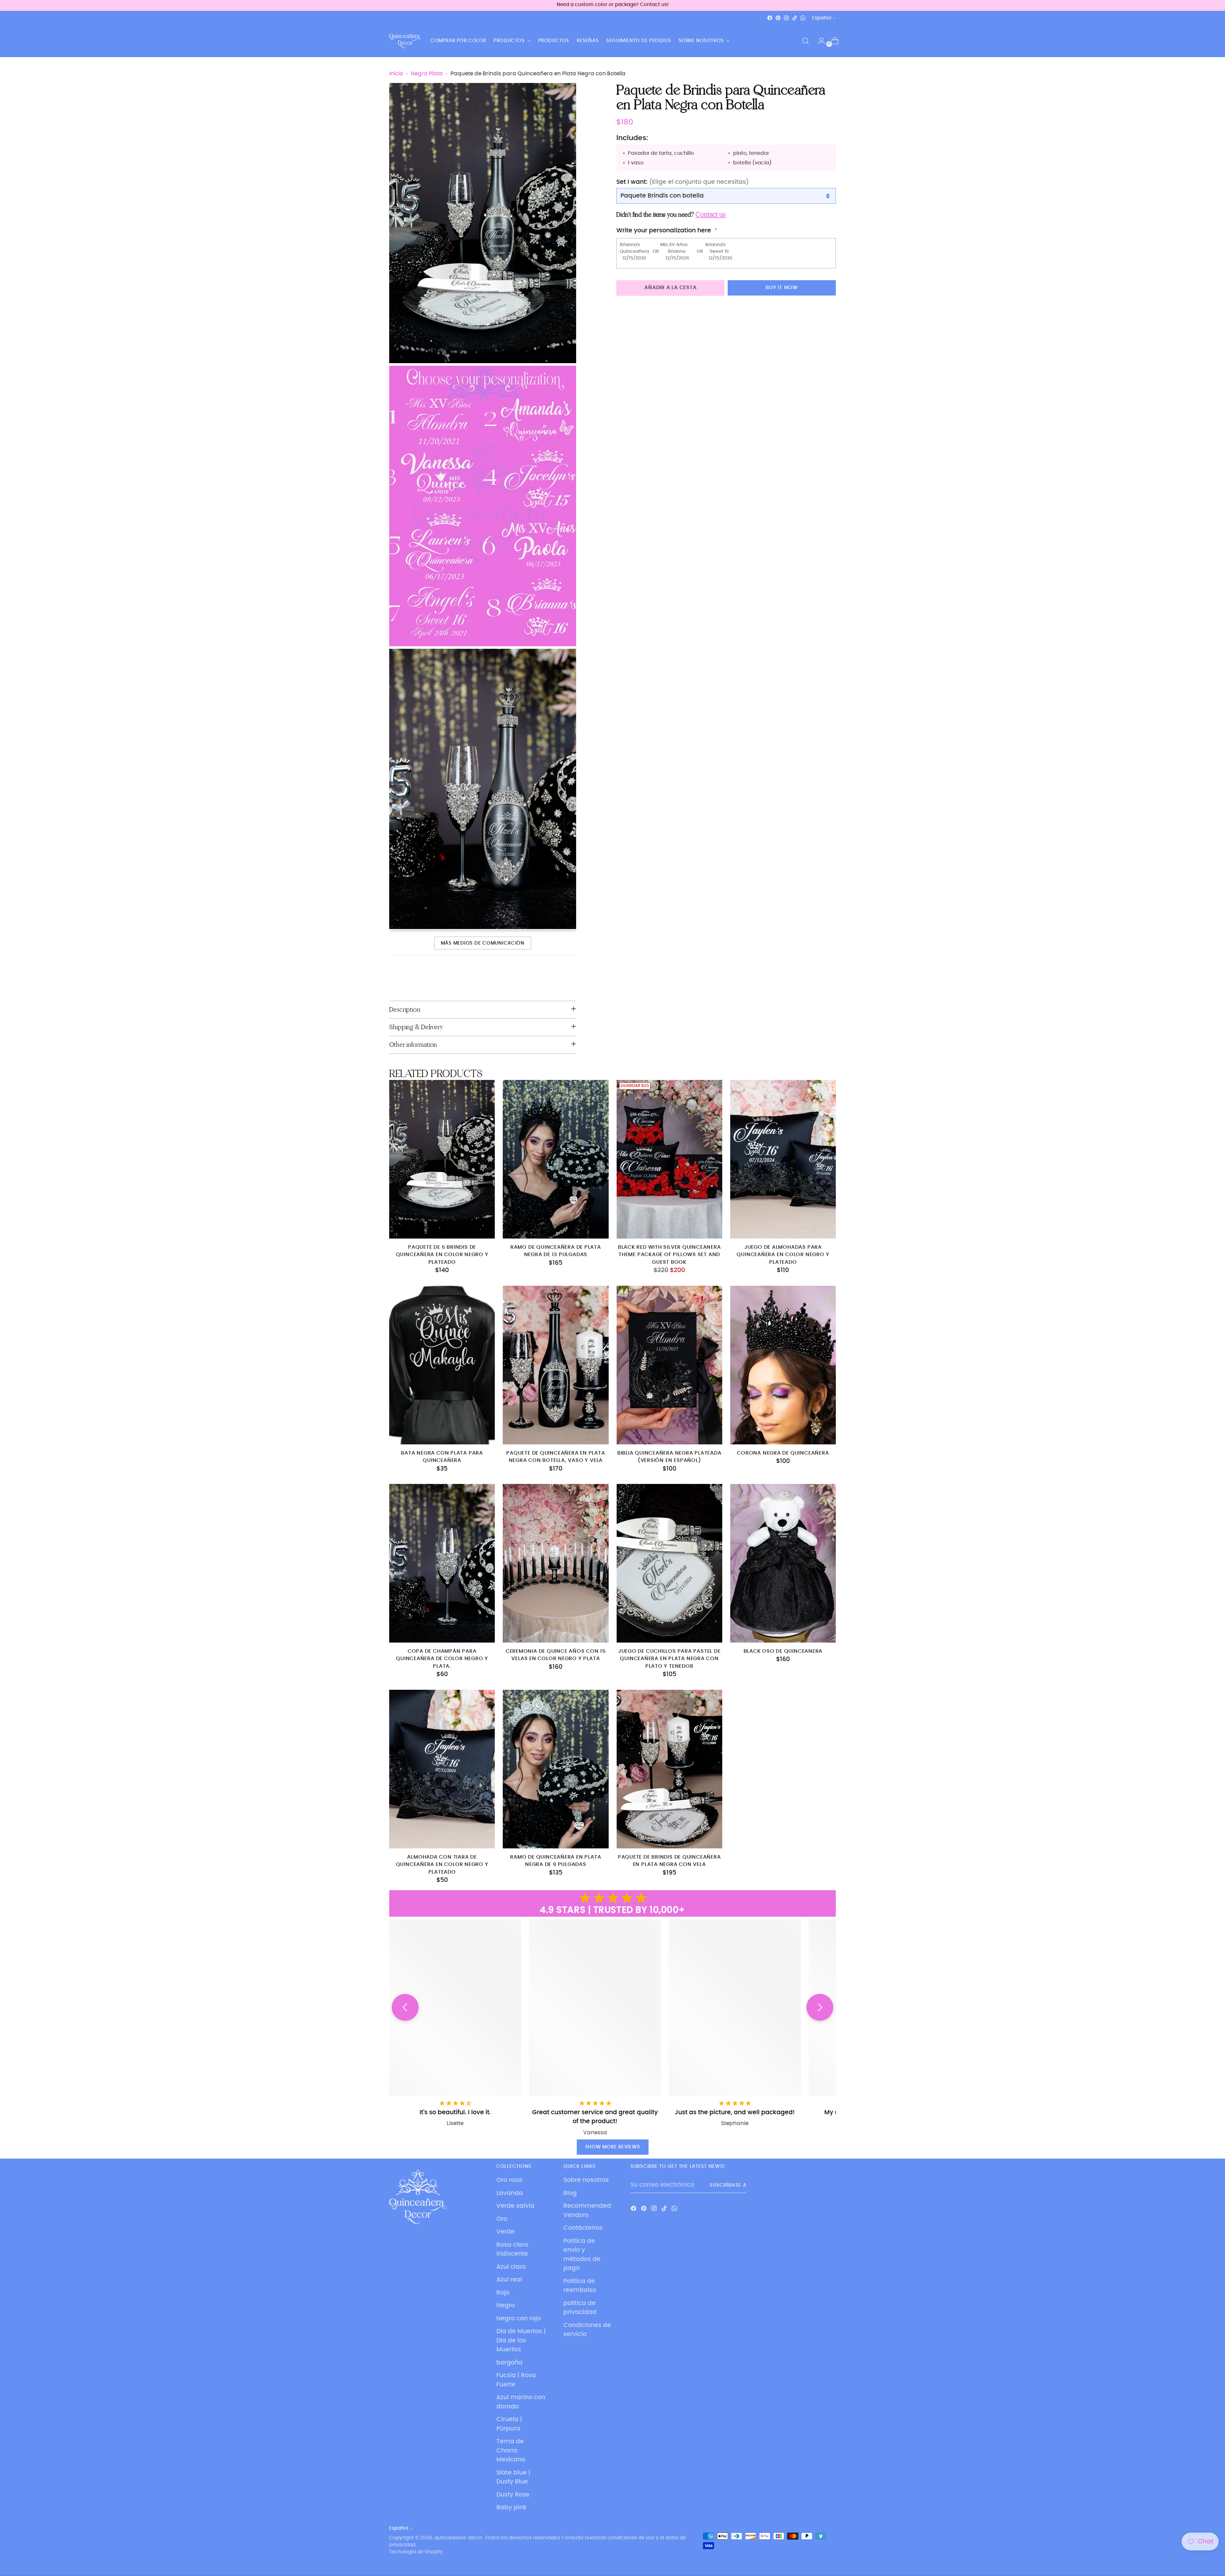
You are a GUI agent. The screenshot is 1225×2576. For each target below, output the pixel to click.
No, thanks (675, 1339)
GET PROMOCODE (675, 1321)
